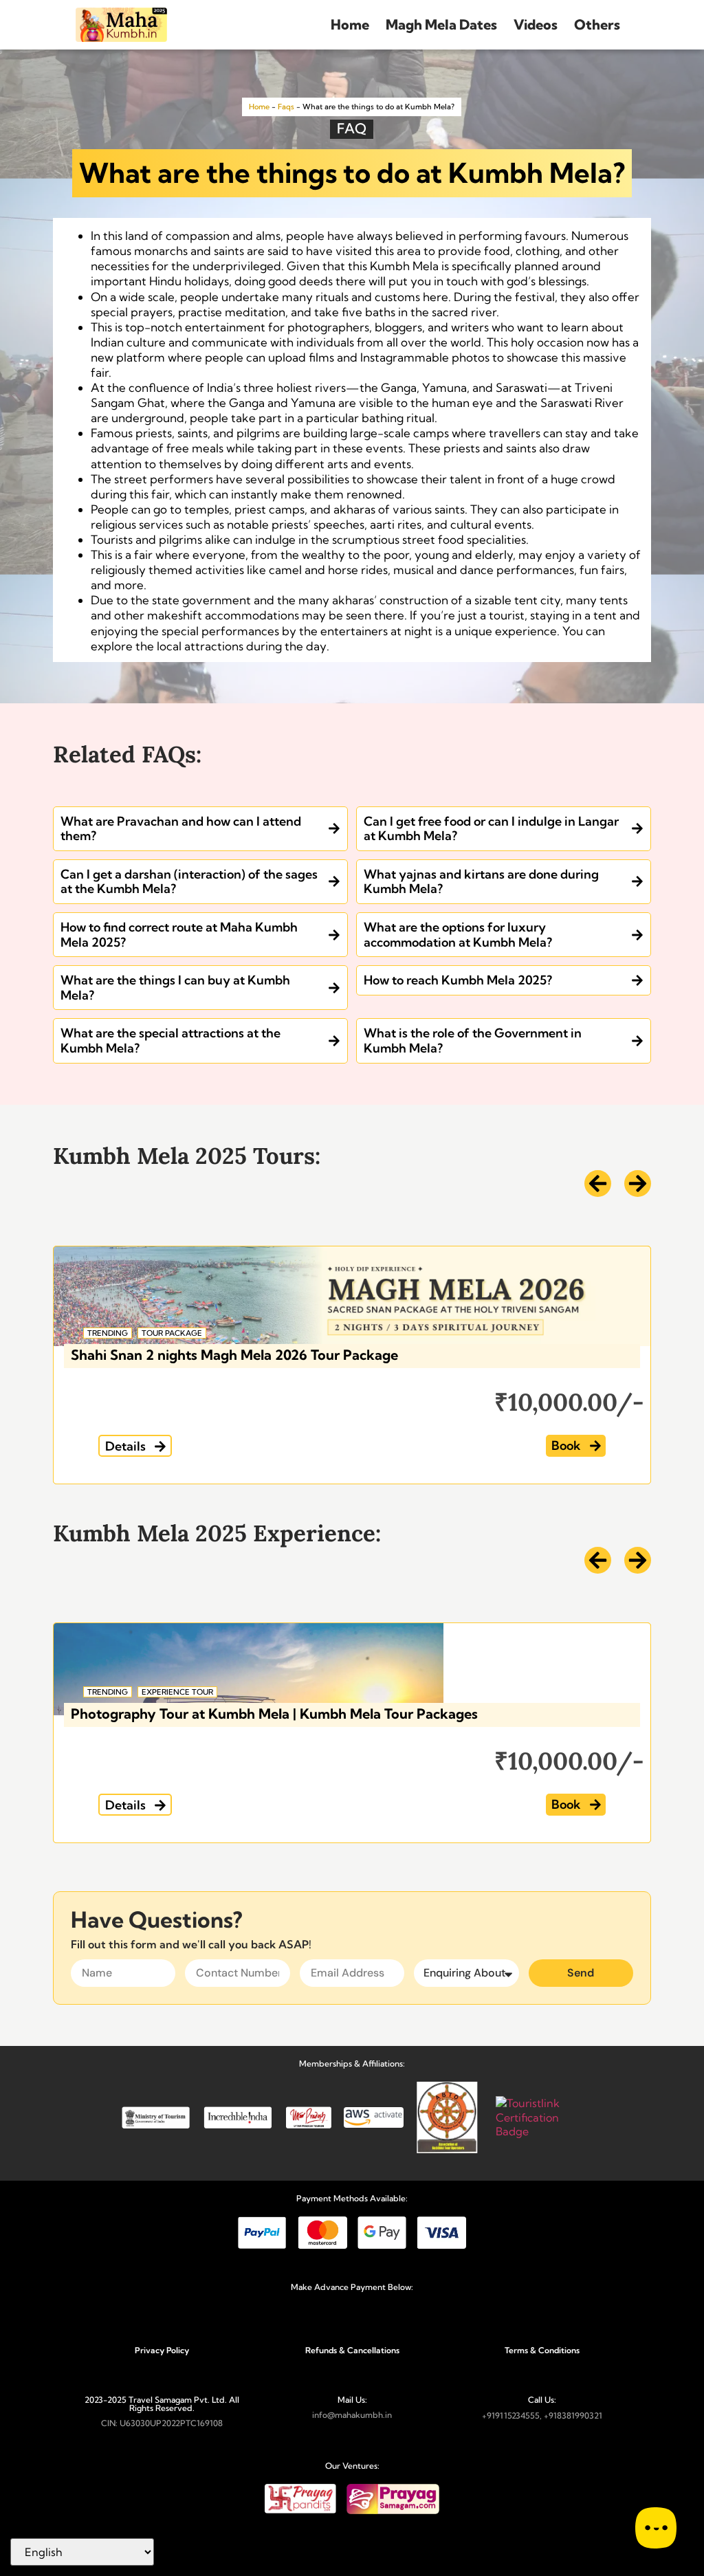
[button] (135, 1446)
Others (597, 24)
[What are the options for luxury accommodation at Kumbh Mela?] (637, 935)
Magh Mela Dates (441, 24)
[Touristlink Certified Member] (540, 2131)
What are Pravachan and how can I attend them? (181, 829)
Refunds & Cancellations (352, 2350)
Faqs (286, 107)
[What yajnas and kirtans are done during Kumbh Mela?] (637, 881)
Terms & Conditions (542, 2350)
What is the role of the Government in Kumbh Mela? (473, 1041)
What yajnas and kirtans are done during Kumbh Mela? (481, 882)
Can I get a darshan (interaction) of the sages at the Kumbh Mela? (189, 882)
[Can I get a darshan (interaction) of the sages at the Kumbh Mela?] (334, 881)
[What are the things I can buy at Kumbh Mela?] (334, 988)
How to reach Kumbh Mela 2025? (458, 980)
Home (350, 24)
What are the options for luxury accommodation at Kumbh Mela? (458, 935)
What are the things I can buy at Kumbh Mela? (175, 988)
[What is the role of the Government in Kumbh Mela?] (637, 1041)
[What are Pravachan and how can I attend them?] (334, 828)
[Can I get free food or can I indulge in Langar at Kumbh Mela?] (637, 828)
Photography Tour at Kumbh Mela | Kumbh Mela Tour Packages (274, 1714)
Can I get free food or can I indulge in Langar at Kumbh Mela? (491, 829)
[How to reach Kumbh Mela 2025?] (637, 980)
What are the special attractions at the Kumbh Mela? (170, 1041)
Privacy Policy (162, 2350)
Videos (536, 24)
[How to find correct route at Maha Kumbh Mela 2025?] (334, 935)
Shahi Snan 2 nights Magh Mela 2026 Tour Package (234, 1355)
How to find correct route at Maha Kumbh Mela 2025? (179, 935)
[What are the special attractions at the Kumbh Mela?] (334, 1041)
